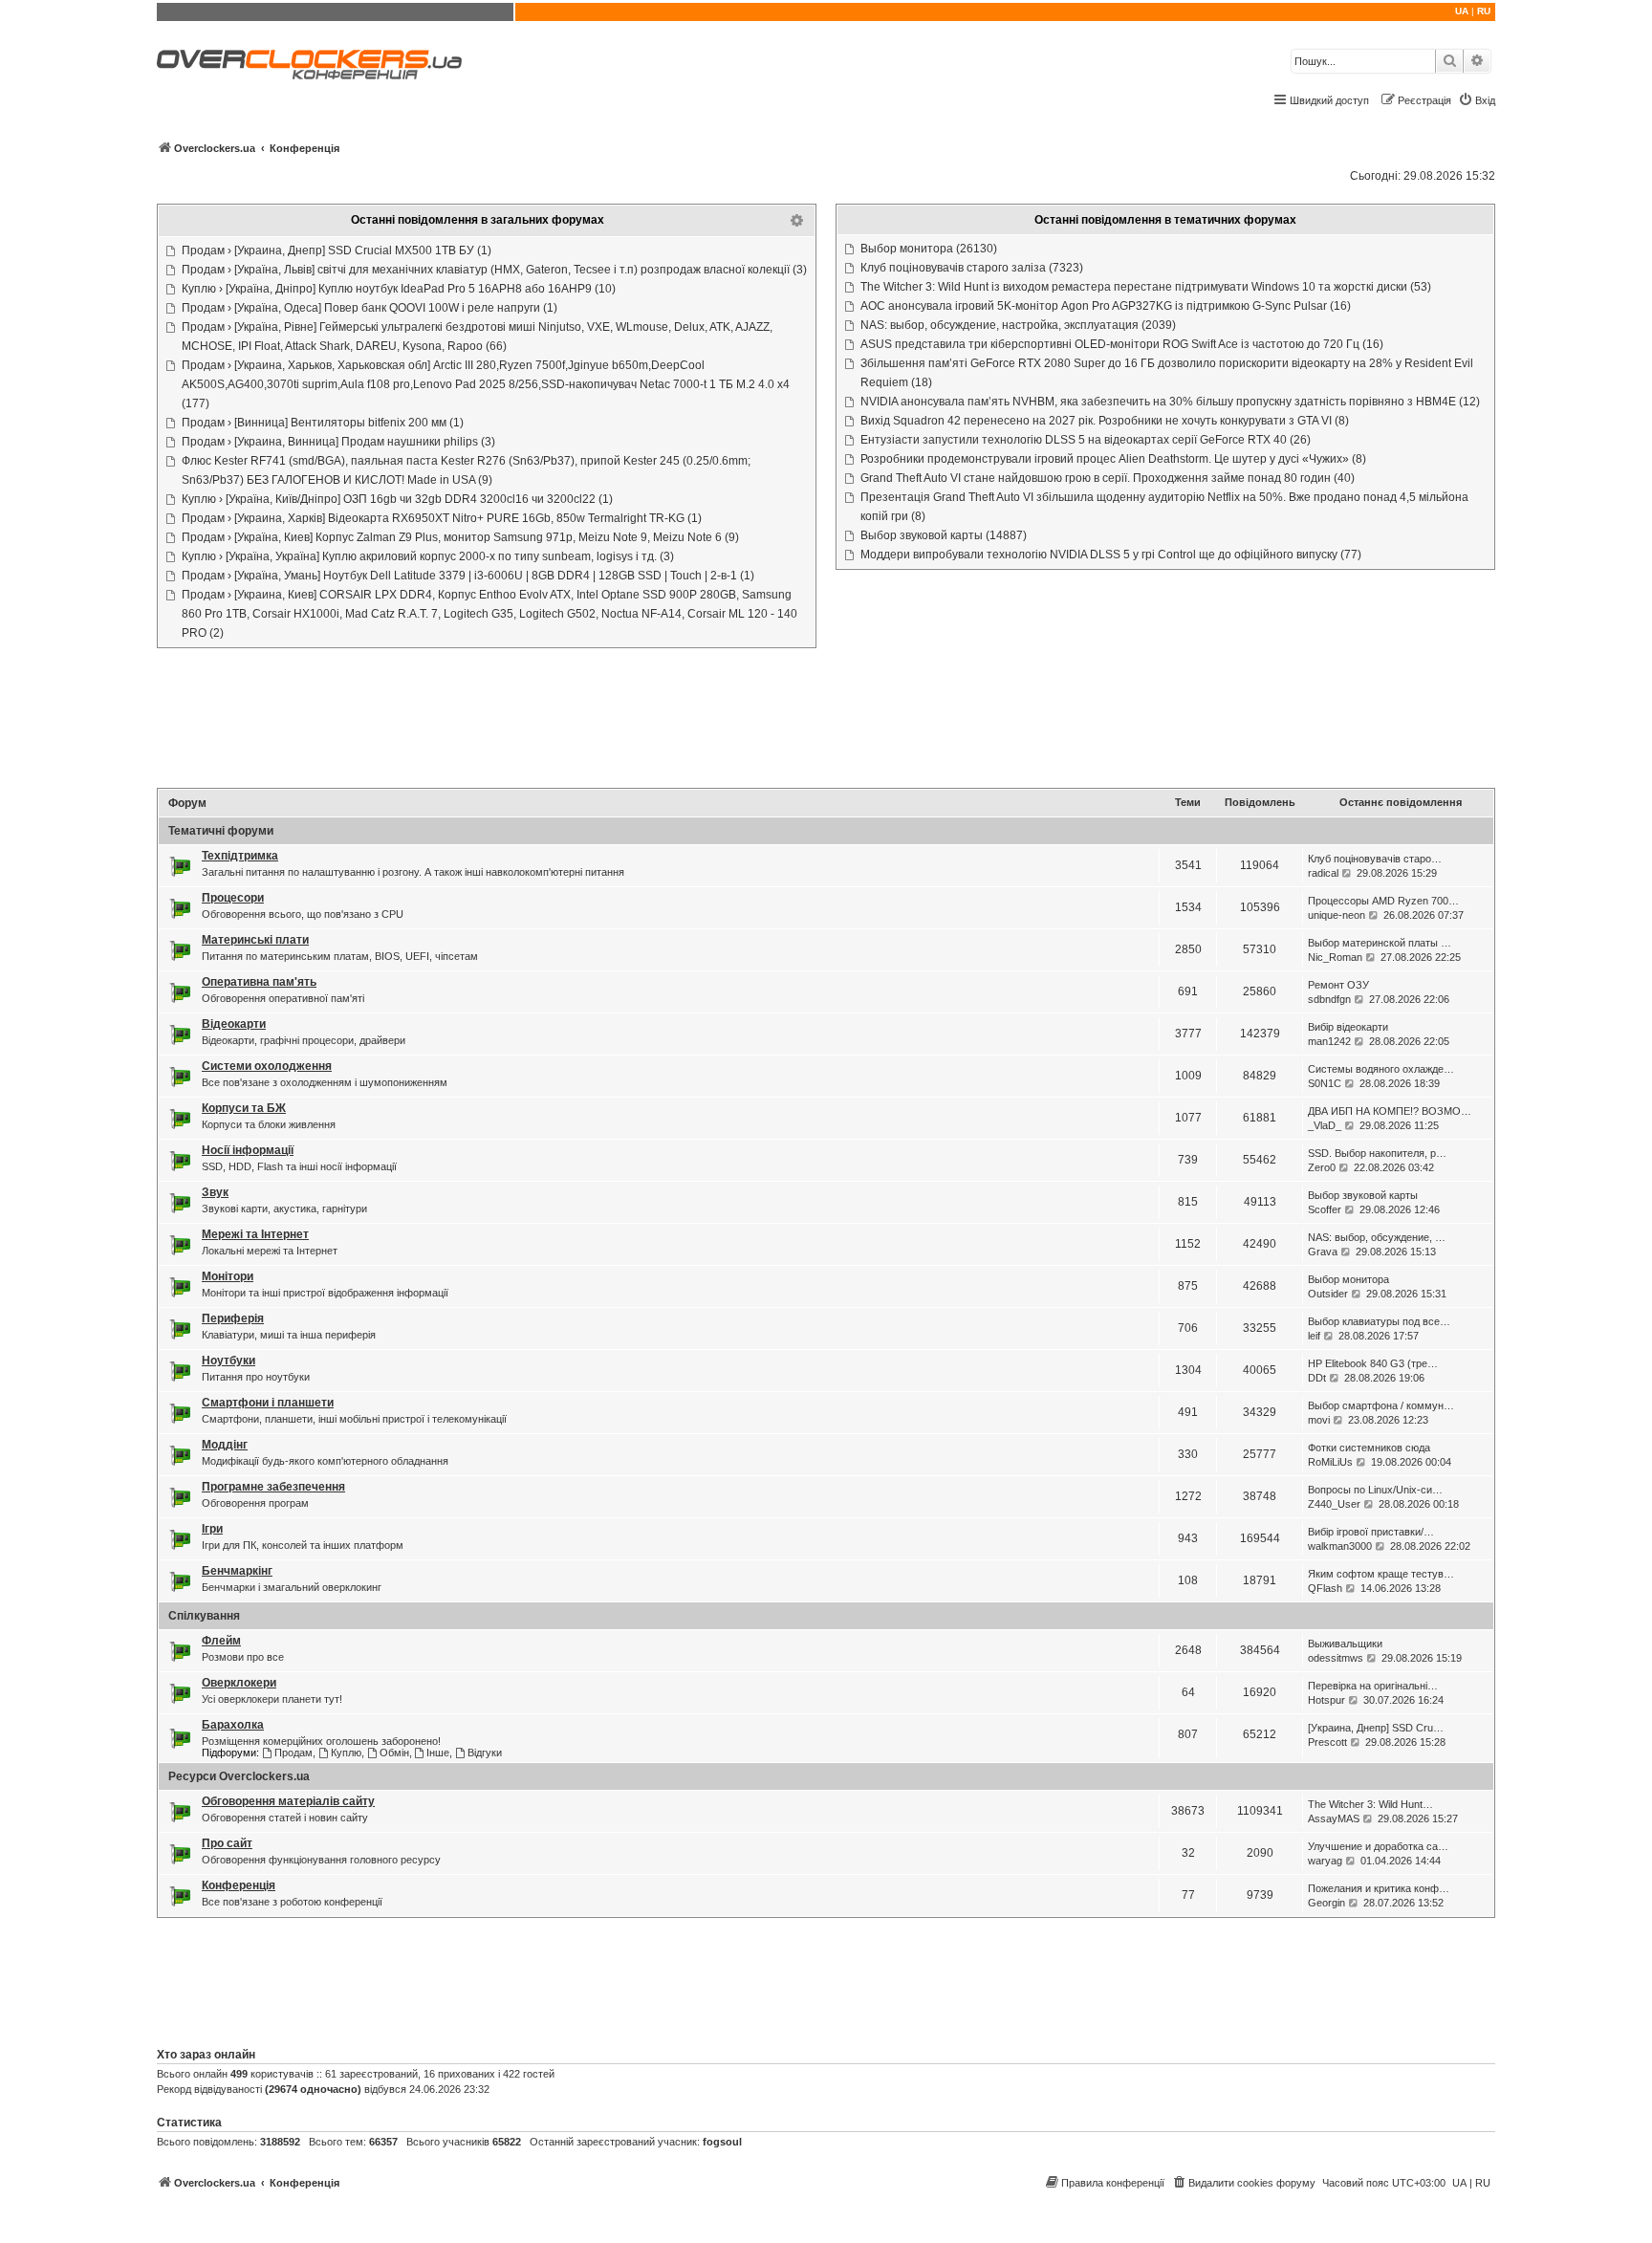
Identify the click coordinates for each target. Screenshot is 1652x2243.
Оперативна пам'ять (259, 982)
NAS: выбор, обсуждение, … (1377, 1237)
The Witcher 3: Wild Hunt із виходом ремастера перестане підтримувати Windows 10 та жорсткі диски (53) (1146, 287)
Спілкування (204, 1616)
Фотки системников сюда (1369, 1448)
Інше (438, 1753)
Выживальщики (1345, 1644)
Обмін (394, 1753)
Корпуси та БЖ (244, 1108)
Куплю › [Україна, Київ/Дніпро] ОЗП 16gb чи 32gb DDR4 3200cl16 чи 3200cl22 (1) (397, 499)
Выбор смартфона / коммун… (1381, 1405)
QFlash (1325, 1588)
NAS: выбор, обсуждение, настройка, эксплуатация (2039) (1018, 325)
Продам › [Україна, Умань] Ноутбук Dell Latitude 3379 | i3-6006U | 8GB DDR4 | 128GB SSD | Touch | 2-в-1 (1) (468, 576)
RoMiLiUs (1330, 1462)
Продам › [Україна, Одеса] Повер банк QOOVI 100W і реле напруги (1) (370, 308)
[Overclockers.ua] (309, 65)
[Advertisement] (826, 720)
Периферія (233, 1318)
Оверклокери (239, 1683)
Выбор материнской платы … (1380, 943)
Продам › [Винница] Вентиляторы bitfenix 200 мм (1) (323, 423)
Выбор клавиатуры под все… (1379, 1321)
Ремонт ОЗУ (1338, 985)
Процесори (233, 898)
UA (1462, 11)
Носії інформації (248, 1150)
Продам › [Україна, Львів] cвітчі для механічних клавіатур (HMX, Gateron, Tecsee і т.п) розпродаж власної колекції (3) (494, 270)
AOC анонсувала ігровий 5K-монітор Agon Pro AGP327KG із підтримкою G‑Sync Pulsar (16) (1106, 306)
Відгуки (485, 1753)
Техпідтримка (240, 856)
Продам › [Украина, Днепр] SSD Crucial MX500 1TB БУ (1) (337, 250)
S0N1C (1325, 1083)
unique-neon (1337, 915)
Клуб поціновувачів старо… (1375, 859)
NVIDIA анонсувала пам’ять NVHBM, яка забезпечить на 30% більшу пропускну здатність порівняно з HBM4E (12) (1170, 402)
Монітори (228, 1276)
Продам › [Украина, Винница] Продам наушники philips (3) (338, 442)
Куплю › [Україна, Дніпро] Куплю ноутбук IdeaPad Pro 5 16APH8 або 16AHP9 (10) (399, 289)
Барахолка (233, 1725)
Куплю (346, 1753)
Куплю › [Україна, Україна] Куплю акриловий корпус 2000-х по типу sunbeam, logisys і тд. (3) (428, 556)
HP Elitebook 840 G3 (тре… (1373, 1363)
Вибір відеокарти (1348, 1027)
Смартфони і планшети (268, 1403)
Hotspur (1326, 1700)
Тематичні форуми (221, 831)
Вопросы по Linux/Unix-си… (1375, 1490)
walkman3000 (1340, 1546)
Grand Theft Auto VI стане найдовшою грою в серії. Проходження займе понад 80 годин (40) (1108, 478)
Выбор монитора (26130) (929, 249)
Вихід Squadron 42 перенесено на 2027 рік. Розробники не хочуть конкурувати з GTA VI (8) (1105, 421)
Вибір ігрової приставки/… (1371, 1532)
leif (1314, 1336)
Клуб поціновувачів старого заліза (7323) (972, 268)
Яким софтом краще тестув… (1381, 1574)
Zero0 (1322, 1167)
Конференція (239, 1885)
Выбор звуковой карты (1363, 1195)
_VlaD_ (1325, 1125)
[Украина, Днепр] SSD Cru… (1376, 1728)
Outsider (1328, 1294)
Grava (1323, 1252)
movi (1319, 1420)
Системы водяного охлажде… (1381, 1069)
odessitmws (1336, 1658)
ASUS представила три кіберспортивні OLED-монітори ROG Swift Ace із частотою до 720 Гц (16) (1122, 344)
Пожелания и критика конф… (1379, 1888)
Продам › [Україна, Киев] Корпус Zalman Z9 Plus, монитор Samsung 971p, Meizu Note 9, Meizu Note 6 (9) (460, 537)
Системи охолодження (267, 1066)
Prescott (1327, 1742)
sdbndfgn (1329, 999)
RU (1484, 11)
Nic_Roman (1335, 957)
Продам (293, 1753)
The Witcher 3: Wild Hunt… (1370, 1804)
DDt (1317, 1378)
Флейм (221, 1641)
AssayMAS (1334, 1818)
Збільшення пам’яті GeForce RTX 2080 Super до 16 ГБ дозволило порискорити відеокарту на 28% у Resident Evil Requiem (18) (1167, 373)
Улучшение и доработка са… (1378, 1846)
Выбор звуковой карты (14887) (944, 535)
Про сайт (227, 1843)
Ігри (212, 1529)
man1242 (1329, 1041)
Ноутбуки (228, 1361)
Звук (215, 1192)
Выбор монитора (1348, 1279)
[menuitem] (1477, 100)
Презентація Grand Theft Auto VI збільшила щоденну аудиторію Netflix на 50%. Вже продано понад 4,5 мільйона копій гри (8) (1164, 507)
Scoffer (1325, 1209)
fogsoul (722, 2142)
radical (1323, 873)
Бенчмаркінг (237, 1571)
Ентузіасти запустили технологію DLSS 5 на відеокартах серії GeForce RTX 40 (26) (1086, 440)
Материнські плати (255, 940)
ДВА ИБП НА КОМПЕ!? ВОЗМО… (1390, 1111)
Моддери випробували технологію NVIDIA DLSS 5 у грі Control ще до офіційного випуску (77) (1111, 555)
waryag (1325, 1861)
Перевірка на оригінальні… (1373, 1686)
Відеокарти (234, 1024)
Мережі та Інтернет (255, 1234)
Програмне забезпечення (273, 1487)
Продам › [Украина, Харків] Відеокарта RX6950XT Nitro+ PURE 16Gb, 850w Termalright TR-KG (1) (442, 518)
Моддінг (225, 1445)
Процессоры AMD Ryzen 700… (1383, 901)
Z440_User (1334, 1504)
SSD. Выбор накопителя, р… (1377, 1153)
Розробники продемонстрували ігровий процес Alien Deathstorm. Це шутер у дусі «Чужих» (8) (1113, 459)
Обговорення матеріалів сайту (288, 1801)
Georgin (1326, 1903)
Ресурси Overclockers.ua (239, 1776)
